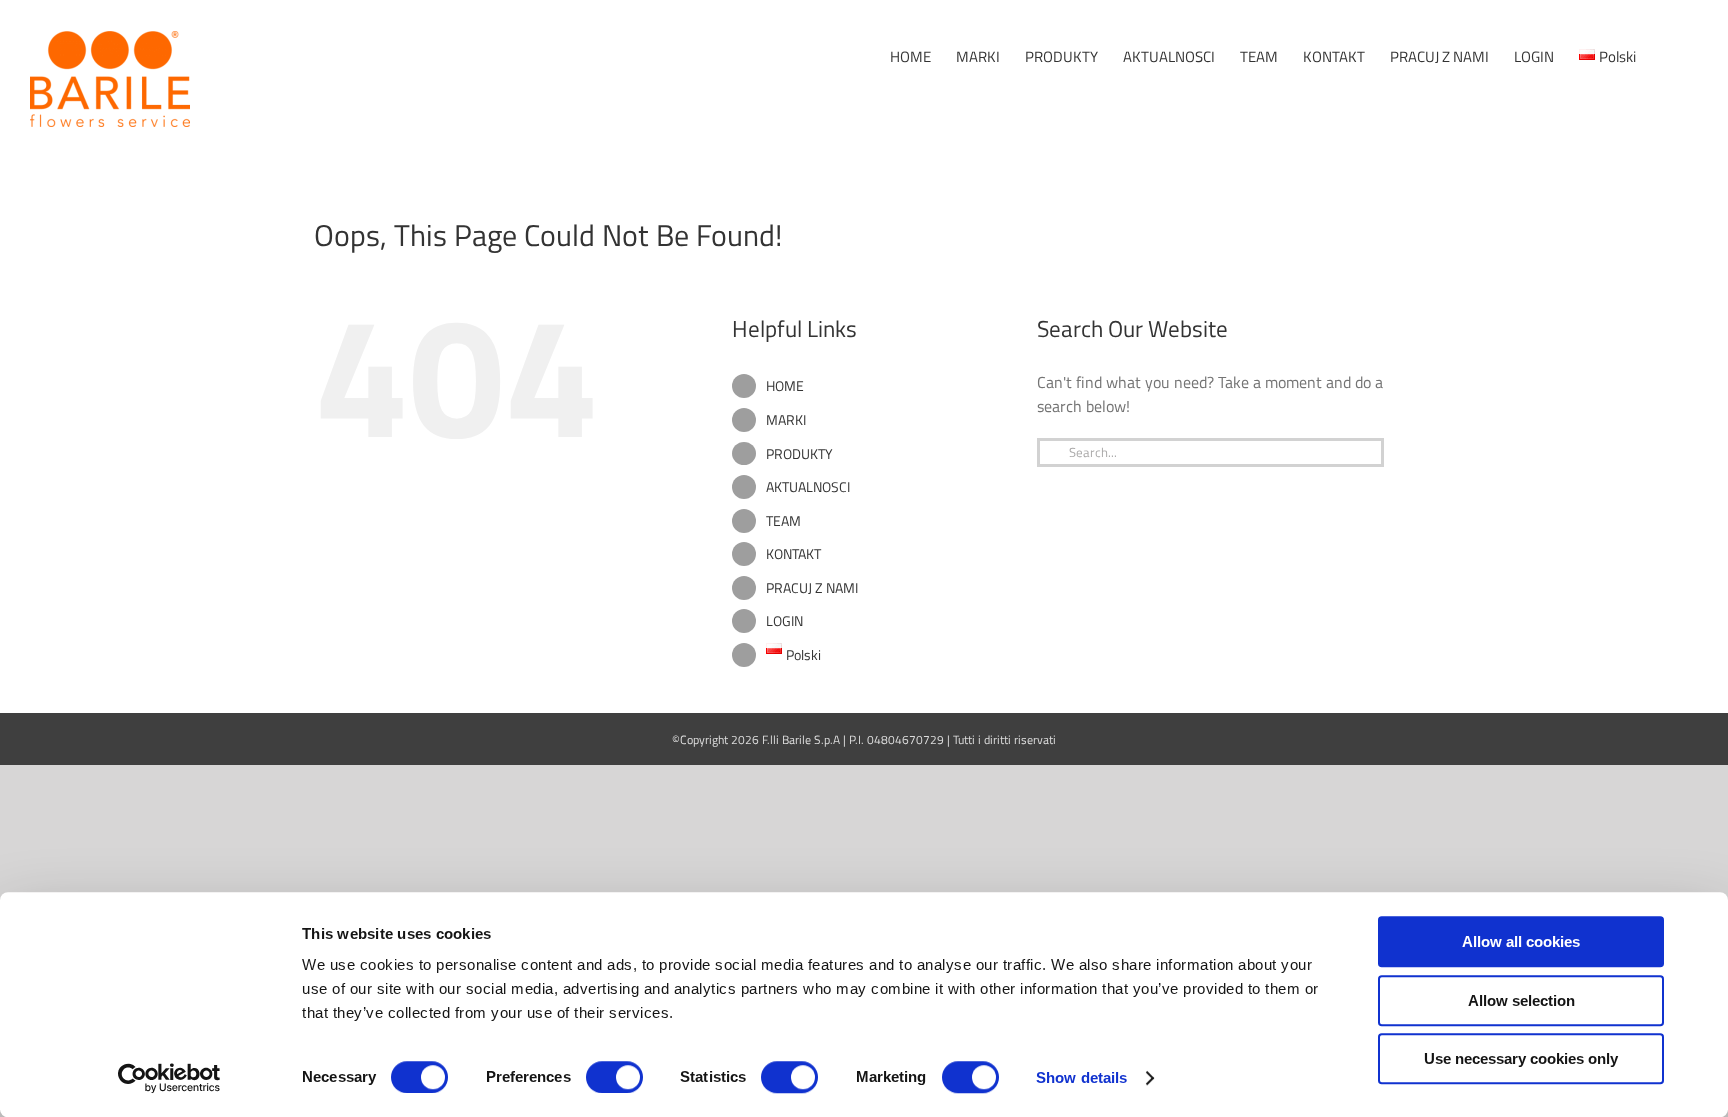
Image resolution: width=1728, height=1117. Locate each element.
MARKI (786, 419)
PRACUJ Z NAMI (812, 587)
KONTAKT (793, 553)
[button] (1667, 56)
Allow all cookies (1521, 941)
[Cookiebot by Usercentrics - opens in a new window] (169, 1078)
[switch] (614, 1077)
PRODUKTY (799, 453)
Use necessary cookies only (1521, 1058)
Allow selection (1521, 1000)
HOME (785, 385)
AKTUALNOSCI (808, 486)
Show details (1081, 1077)
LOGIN (784, 620)
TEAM (783, 520)
